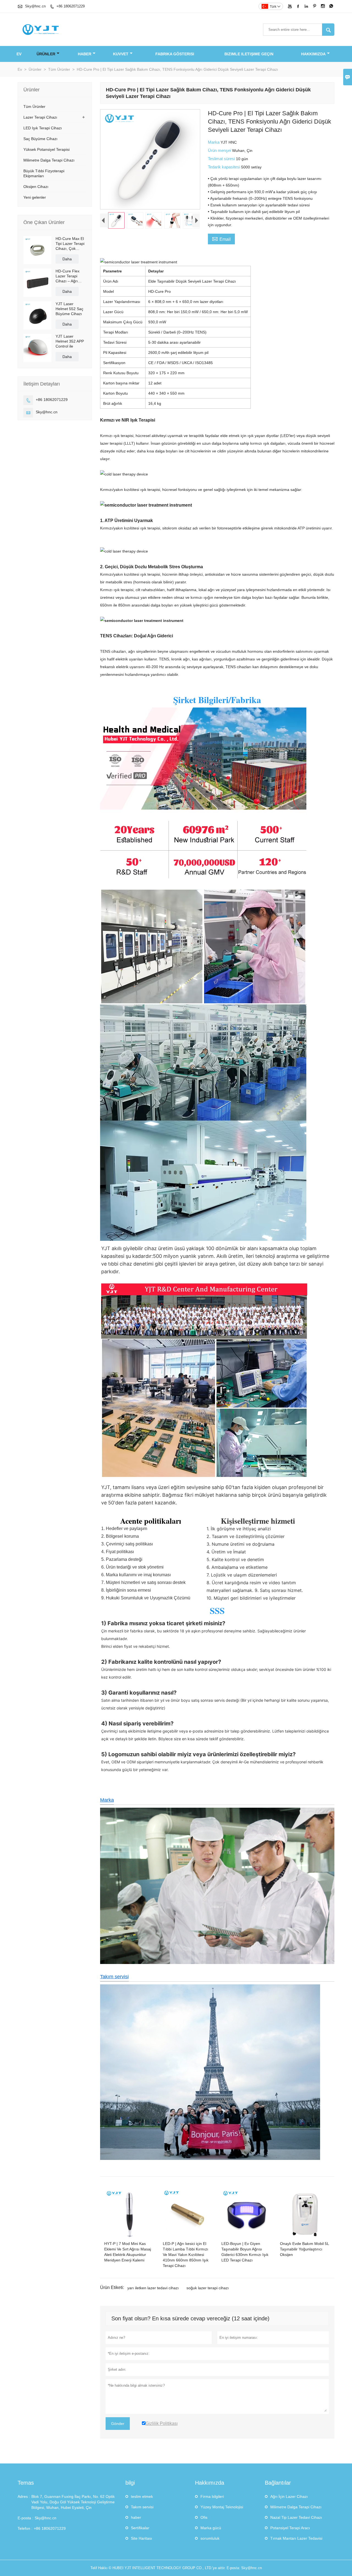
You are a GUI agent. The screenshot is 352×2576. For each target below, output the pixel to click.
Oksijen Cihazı (36, 187)
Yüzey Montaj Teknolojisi (222, 2507)
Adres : (24, 2496)
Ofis (204, 2517)
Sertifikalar (140, 2528)
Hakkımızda (313, 54)
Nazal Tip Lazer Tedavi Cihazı (296, 2517)
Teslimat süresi (222, 159)
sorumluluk (210, 2538)
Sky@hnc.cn (35, 6)
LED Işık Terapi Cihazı (43, 128)
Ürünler (46, 54)
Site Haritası (141, 2538)
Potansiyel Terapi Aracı (290, 2528)
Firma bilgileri (212, 2496)
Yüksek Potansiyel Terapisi (46, 149)
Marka (214, 142)
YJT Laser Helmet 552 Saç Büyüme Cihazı (69, 309)
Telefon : (25, 2528)
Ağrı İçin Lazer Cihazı (289, 2496)
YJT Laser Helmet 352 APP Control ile (70, 341)
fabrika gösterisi (175, 54)
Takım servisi (114, 1977)
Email (221, 239)
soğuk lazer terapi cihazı (208, 2288)
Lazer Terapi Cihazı (40, 117)
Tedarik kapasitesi (225, 167)
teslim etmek (142, 2496)
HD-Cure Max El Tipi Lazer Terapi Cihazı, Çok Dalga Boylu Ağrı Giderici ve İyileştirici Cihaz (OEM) (70, 244)
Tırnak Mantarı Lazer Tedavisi (296, 2538)
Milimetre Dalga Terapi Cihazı (49, 160)
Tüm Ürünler (59, 69)
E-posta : (25, 2518)
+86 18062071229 (71, 6)
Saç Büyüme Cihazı (40, 139)
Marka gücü (211, 2528)
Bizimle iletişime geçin (249, 54)
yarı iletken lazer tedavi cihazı (153, 2288)
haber (85, 54)
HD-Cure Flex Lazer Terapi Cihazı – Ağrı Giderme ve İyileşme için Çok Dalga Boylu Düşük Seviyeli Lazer (70, 276)
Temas (26, 2483)
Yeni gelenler (35, 197)
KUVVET (121, 54)
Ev (19, 54)
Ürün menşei (220, 150)
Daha (67, 259)
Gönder (118, 2424)
